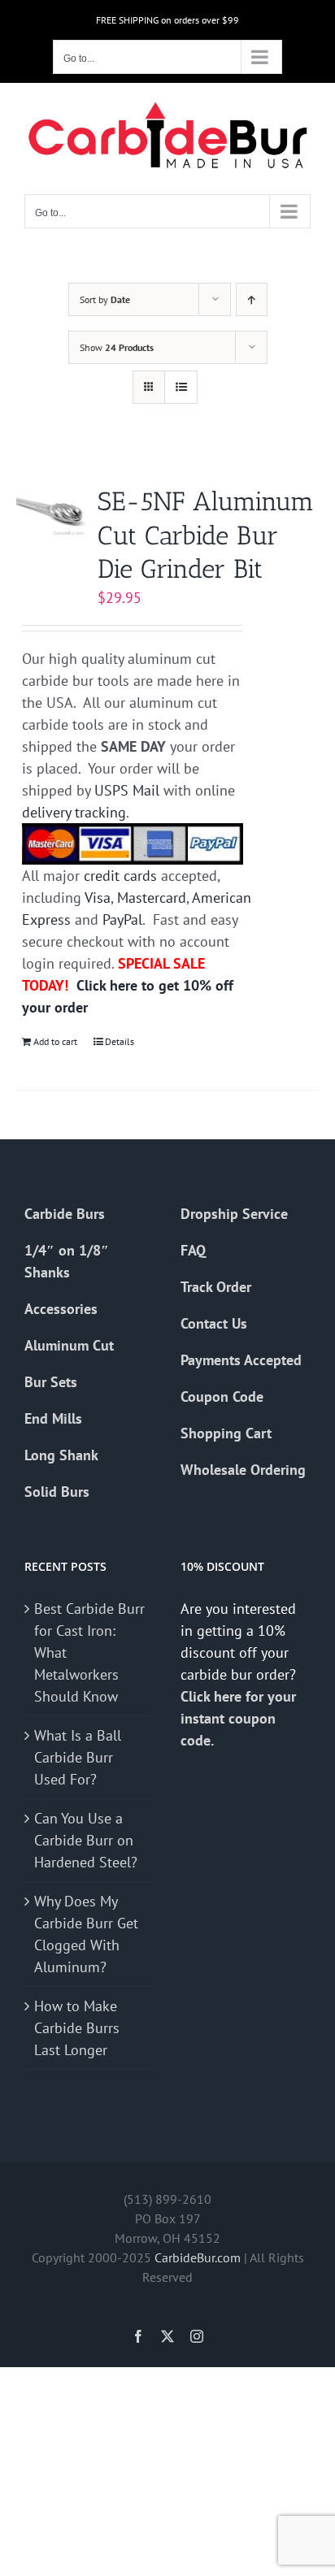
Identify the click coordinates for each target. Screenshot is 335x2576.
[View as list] (181, 387)
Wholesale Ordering (243, 1470)
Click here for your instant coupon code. (238, 1718)
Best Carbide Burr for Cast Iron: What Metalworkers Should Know (89, 1652)
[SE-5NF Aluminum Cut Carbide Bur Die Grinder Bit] (51, 511)
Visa (98, 898)
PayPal (122, 919)
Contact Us (214, 1323)
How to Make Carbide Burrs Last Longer (77, 2028)
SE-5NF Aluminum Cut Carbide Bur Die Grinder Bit (206, 535)
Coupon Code (222, 1396)
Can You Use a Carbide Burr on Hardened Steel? (86, 1840)
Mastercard (152, 898)
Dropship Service (234, 1214)
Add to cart (55, 1041)
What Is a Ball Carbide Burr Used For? (78, 1757)
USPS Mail (127, 790)
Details (120, 1041)
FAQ (193, 1250)
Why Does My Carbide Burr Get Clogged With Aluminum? (86, 1934)
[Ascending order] (252, 299)
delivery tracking (74, 812)
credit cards (120, 876)
